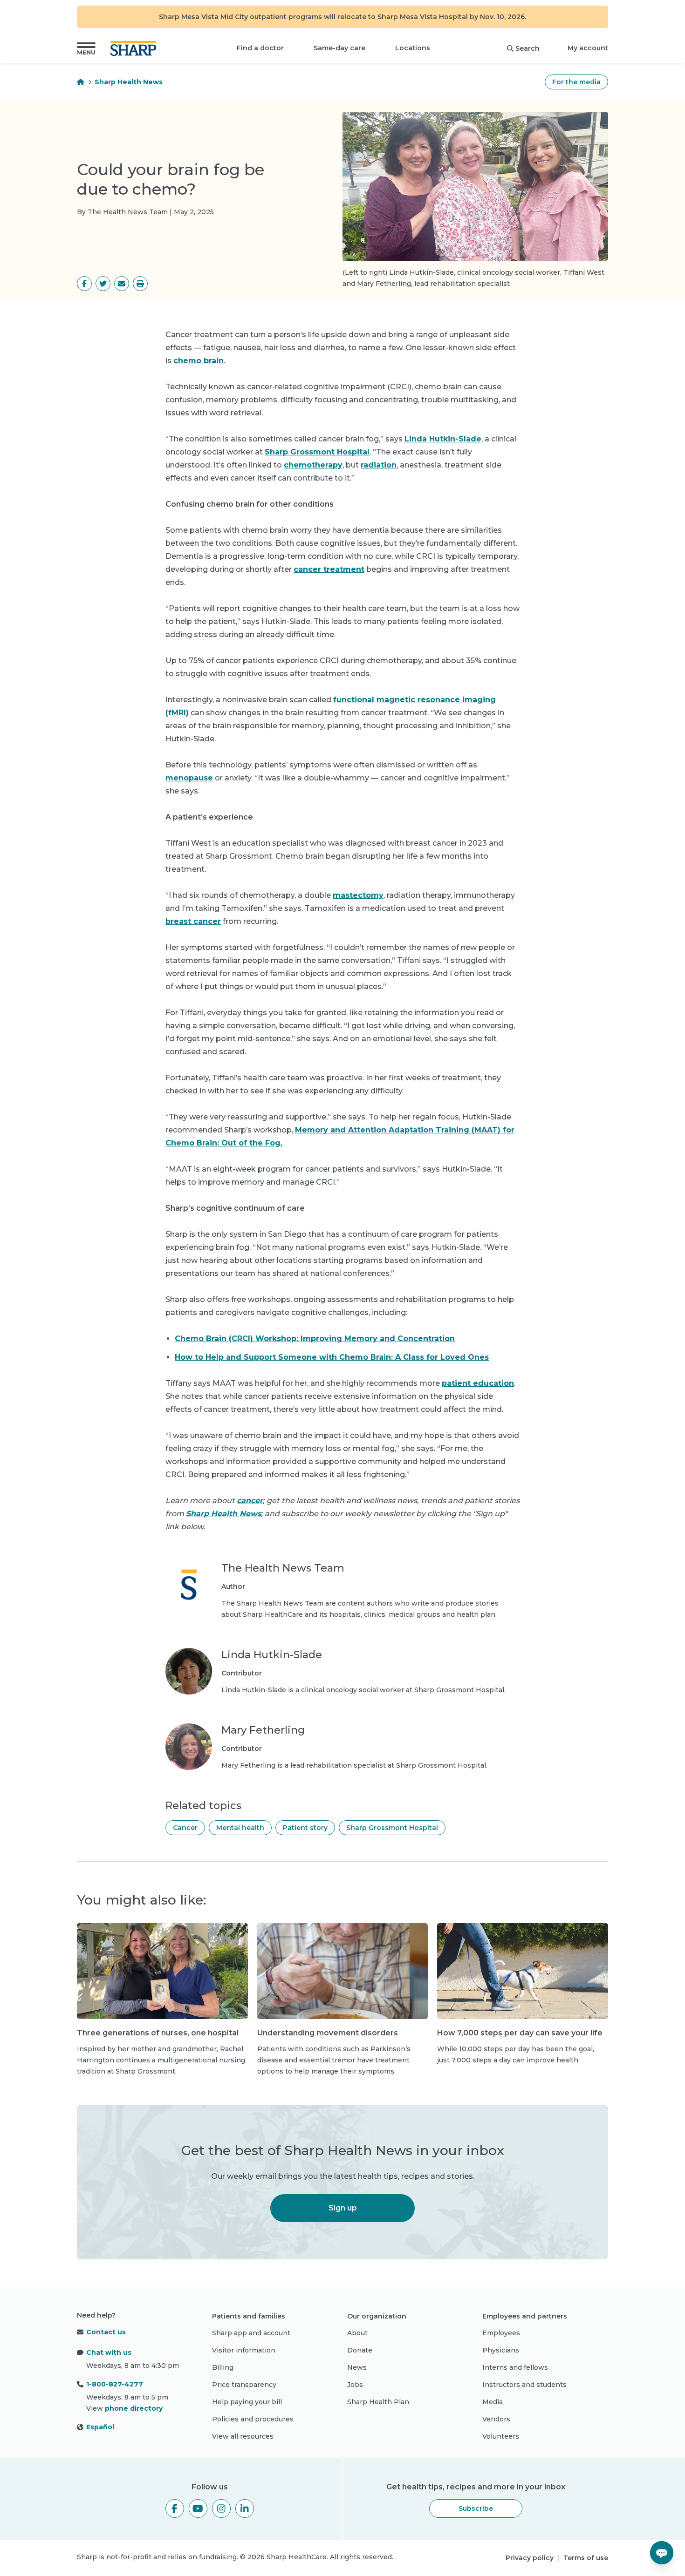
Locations (413, 48)
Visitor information (244, 2350)
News (357, 2367)
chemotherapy (313, 465)
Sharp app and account (251, 2333)
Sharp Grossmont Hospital (317, 452)
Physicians (501, 2350)
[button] (86, 48)
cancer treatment (329, 569)
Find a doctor (260, 48)
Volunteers (501, 2436)
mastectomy (358, 895)
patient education (478, 1383)
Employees (501, 2333)
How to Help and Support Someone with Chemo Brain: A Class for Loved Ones (332, 1357)
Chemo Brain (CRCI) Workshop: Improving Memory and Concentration (315, 1339)
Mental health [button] (240, 1828)
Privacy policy (530, 2558)
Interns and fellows (515, 2367)
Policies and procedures (253, 2419)
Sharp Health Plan (378, 2402)
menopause (189, 778)
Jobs (355, 2385)
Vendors (496, 2419)
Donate (360, 2350)
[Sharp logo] (135, 48)
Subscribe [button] (476, 2508)
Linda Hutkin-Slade (443, 439)
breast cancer (193, 921)
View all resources (243, 2436)
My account (588, 48)
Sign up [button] (343, 2208)
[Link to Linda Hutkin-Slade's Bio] (189, 1672)
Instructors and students (524, 2385)
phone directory (134, 2408)
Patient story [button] (305, 1828)
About (357, 2333)
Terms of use (586, 2558)
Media (493, 2402)
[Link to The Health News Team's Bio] (189, 1591)
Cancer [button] (185, 1828)
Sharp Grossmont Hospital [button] (392, 1828)
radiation (379, 465)
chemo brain (199, 361)
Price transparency (244, 2385)
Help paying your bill (247, 2402)
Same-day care (339, 48)
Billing (223, 2367)
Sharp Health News (129, 82)
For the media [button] (576, 82)
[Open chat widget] (662, 2553)
